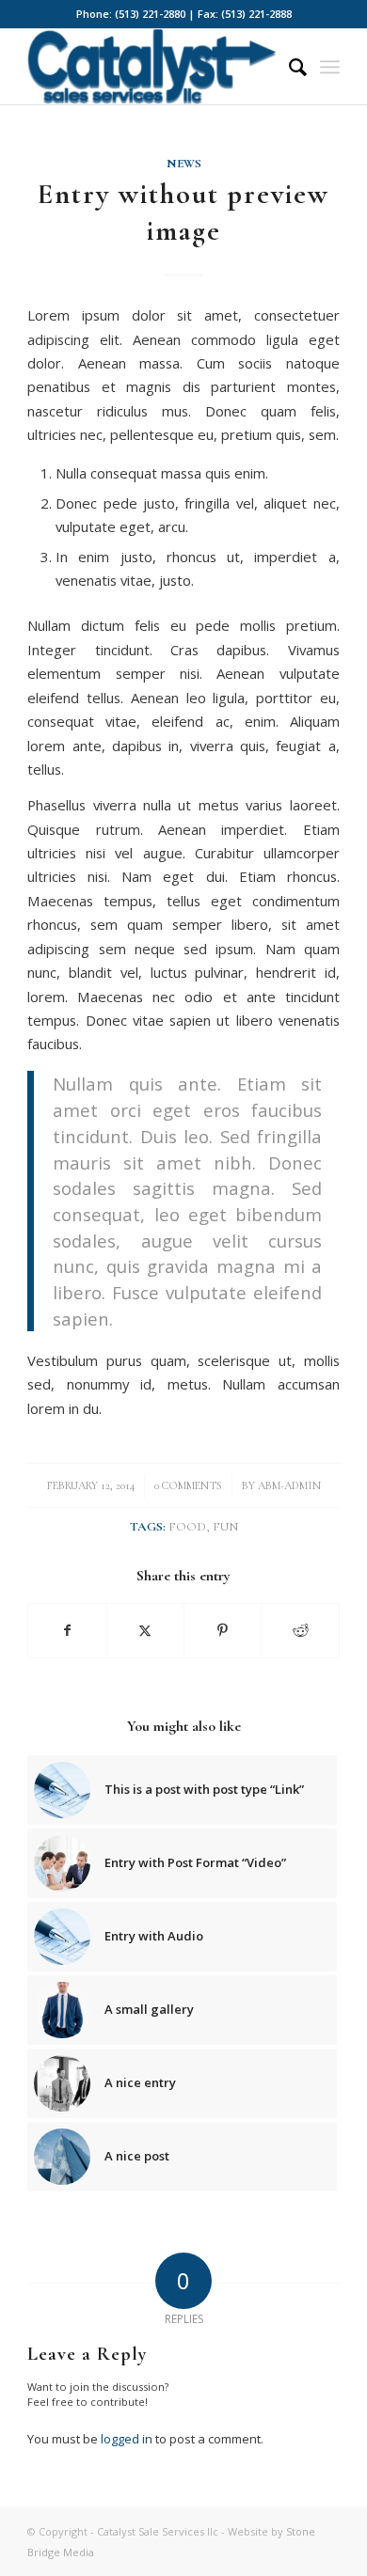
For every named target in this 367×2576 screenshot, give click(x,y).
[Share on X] (145, 1630)
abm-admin (289, 1485)
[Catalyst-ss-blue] (152, 67)
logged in (127, 2439)
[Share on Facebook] (67, 1630)
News (184, 164)
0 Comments (188, 1485)
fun (225, 1527)
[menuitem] (288, 67)
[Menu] (330, 67)
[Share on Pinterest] (223, 1630)
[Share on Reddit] (300, 1630)
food (187, 1527)
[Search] (288, 67)
